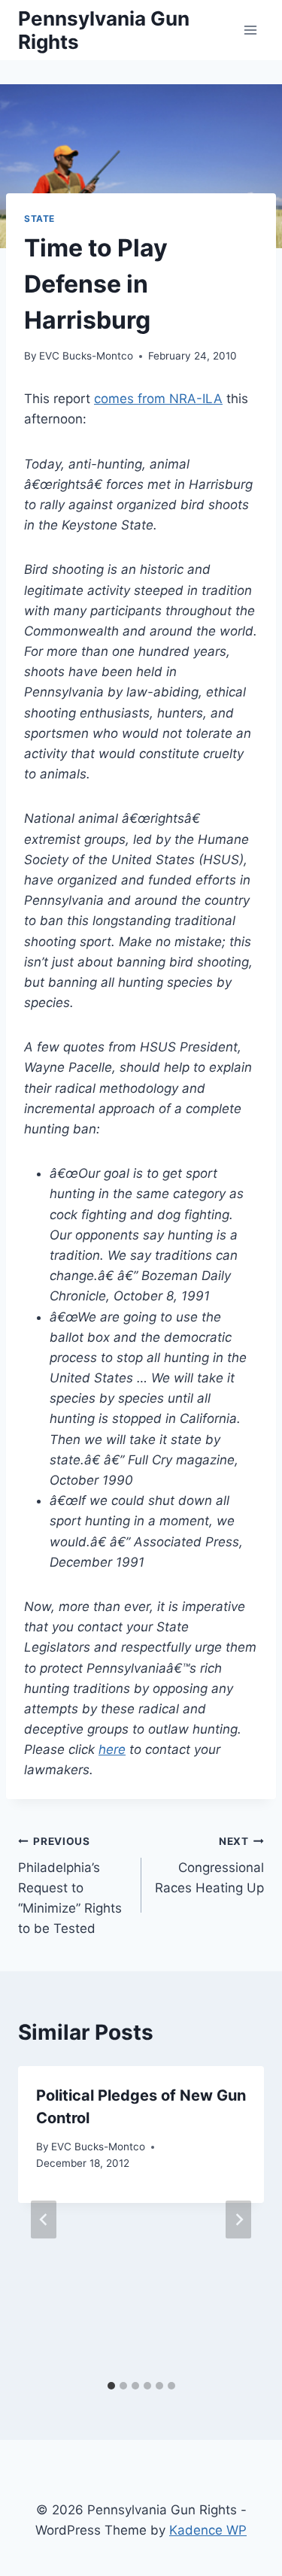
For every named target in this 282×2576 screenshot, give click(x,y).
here (112, 1749)
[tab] (111, 2386)
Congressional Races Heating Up (209, 1865)
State (39, 218)
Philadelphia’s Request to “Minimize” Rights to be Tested (70, 1886)
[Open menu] (250, 30)
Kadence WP (208, 2530)
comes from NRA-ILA (158, 399)
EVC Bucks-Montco (86, 356)
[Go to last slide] (44, 2219)
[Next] (238, 2219)
